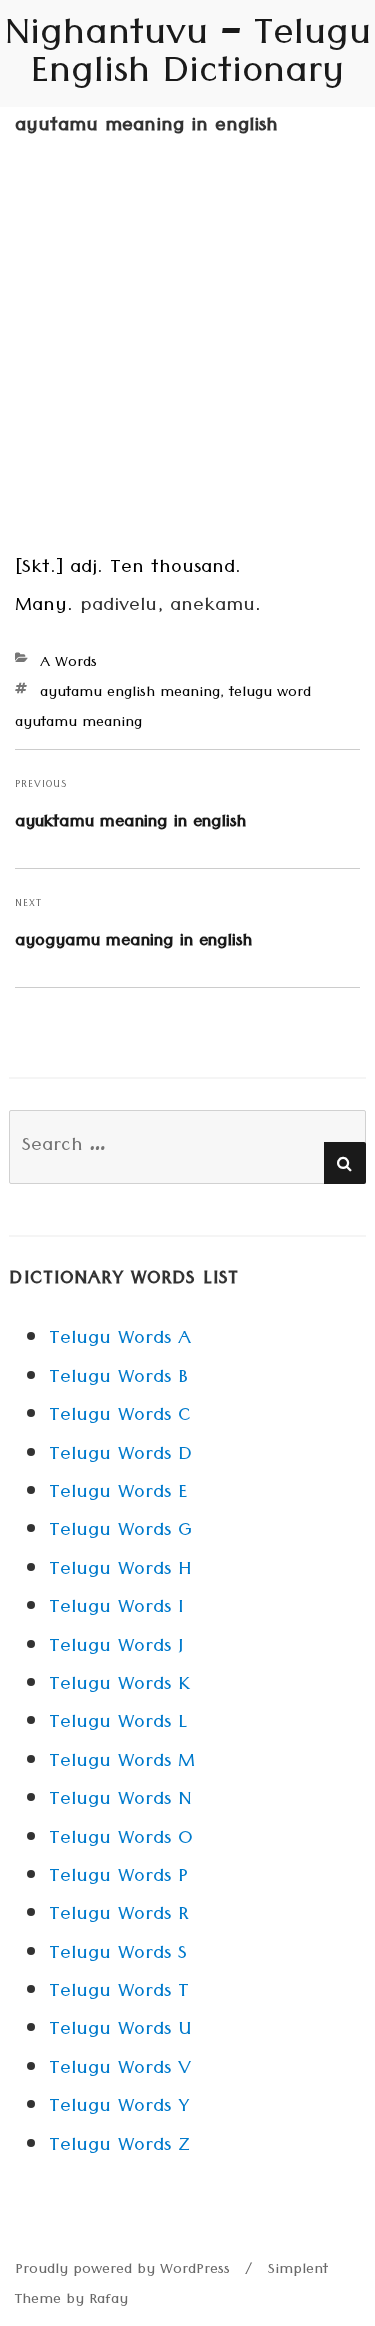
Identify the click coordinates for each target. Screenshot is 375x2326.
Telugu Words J (116, 1648)
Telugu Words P (118, 1878)
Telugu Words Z (119, 2147)
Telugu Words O (121, 1840)
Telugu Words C (120, 1417)
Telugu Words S (118, 1955)
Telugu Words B (118, 1379)
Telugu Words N (120, 1801)
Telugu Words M (122, 1763)
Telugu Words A (120, 1340)
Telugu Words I (116, 1609)
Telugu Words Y (119, 2108)
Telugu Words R (119, 1916)
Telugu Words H (120, 1571)
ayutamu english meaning (130, 694)
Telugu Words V (120, 2070)
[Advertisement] (187, 354)
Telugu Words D (120, 1456)
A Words (68, 664)
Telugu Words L (118, 1724)
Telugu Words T (119, 1993)
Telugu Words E (118, 1494)
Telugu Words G (120, 1532)
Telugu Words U (120, 2031)
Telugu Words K (119, 1686)
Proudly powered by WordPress (122, 2271)
